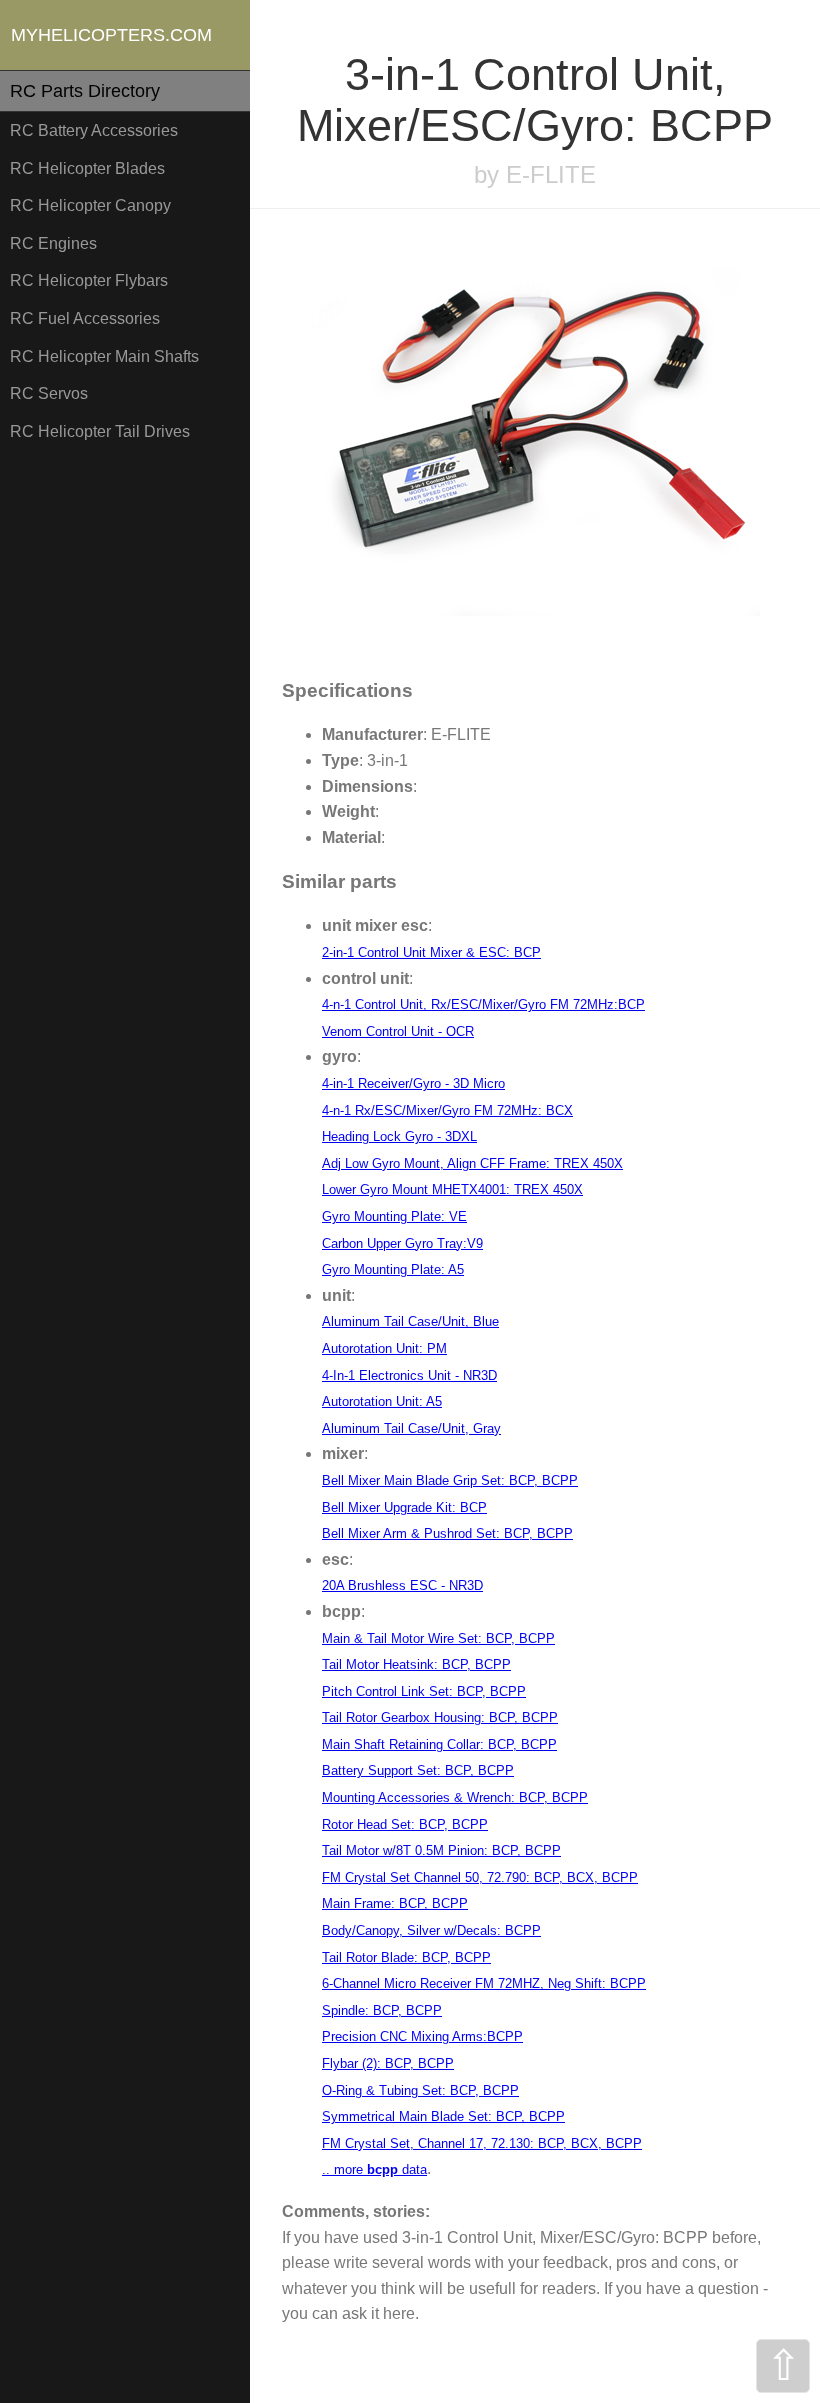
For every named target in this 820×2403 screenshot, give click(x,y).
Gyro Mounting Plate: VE (394, 1216)
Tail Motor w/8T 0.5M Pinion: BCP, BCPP (441, 1850)
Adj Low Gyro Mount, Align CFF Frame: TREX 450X (472, 1163)
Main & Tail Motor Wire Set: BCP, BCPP (438, 1638)
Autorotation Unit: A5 (382, 1401)
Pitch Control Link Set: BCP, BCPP (424, 1691)
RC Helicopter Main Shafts (104, 356)
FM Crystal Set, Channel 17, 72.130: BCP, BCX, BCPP (482, 2143)
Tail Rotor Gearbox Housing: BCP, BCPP (440, 1717)
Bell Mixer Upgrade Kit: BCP (404, 1507)
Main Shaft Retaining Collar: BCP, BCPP (439, 1744)
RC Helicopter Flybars (89, 280)
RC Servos (49, 393)
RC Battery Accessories (94, 130)
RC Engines (53, 243)
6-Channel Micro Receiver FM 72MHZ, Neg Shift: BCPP (484, 1983)
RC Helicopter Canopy (90, 205)
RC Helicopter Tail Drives (100, 431)
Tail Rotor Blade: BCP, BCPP (406, 1957)
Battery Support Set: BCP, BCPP (418, 1770)
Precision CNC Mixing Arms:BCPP (422, 2036)
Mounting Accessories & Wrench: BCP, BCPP (455, 1797)
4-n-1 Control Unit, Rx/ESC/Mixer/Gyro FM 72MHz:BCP (483, 1004)
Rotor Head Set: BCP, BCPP (405, 1824)
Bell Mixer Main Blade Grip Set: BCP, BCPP (450, 1480)
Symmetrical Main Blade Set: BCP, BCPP (443, 2116)
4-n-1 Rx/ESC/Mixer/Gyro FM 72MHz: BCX (447, 1110)
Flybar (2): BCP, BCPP (388, 2063)
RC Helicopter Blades (87, 168)
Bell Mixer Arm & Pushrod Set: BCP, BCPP (447, 1533)
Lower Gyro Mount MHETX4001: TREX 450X (452, 1189)
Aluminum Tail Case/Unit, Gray (411, 1428)
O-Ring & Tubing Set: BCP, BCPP (420, 2090)
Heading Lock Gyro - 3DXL (399, 1136)
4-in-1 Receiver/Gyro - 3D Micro (413, 1083)
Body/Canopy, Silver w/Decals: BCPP (431, 1930)
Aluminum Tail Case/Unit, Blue (410, 1321)
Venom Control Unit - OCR (398, 1031)
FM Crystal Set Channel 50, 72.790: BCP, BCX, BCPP (480, 1877)
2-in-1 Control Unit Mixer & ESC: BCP (431, 952)
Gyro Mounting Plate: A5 (393, 1269)
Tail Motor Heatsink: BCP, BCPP (416, 1664)
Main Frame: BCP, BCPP (395, 1903)
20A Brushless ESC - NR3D (402, 1585)
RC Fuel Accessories (85, 318)
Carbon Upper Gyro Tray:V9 (402, 1243)
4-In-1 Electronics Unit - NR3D (409, 1375)
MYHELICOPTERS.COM (111, 35)
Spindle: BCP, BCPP (382, 2010)
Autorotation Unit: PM (384, 1348)
